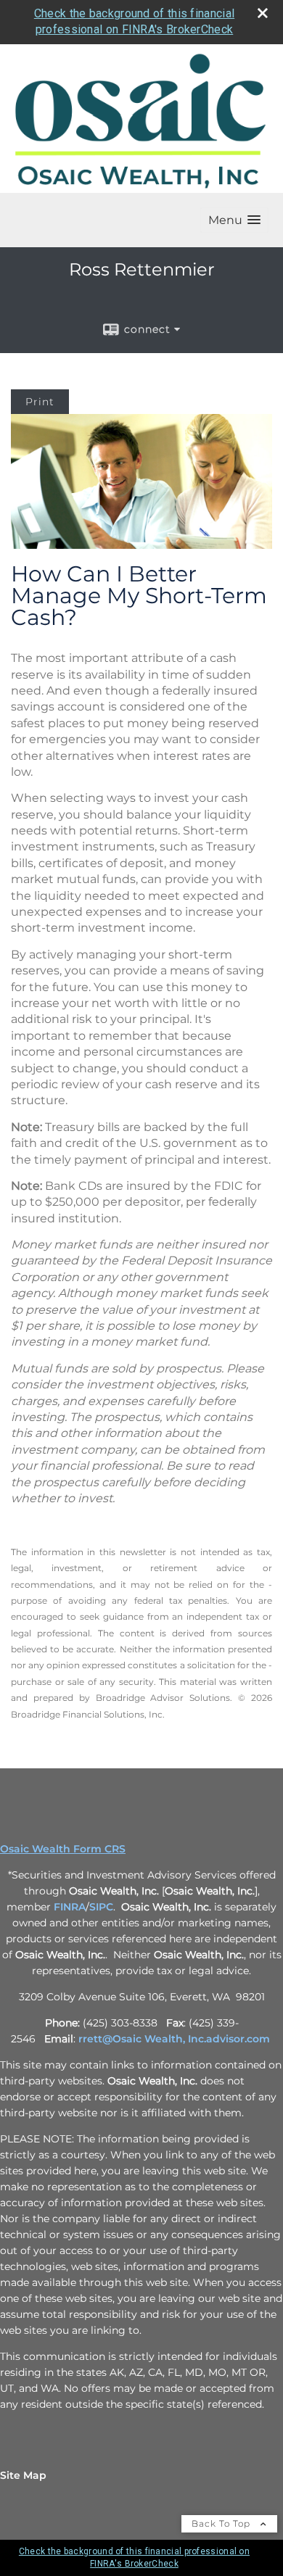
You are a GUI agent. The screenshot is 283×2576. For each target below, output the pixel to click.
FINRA (70, 1907)
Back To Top (222, 2523)
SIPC (101, 1907)
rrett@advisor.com (174, 2039)
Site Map (23, 2475)
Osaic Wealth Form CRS (63, 1849)
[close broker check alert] (263, 13)
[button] (234, 220)
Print (40, 402)
